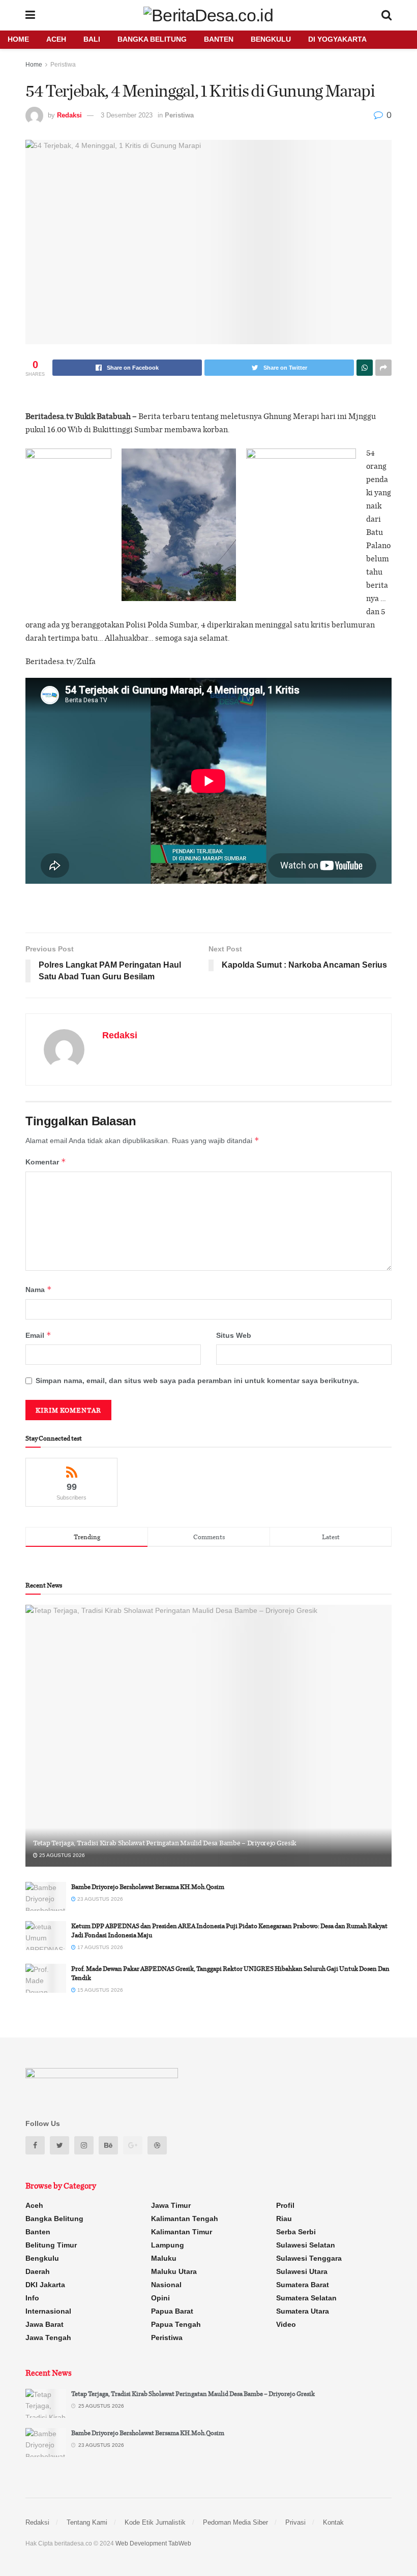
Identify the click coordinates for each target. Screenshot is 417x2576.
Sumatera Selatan (306, 2298)
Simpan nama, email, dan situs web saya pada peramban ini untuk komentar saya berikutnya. (197, 1381)
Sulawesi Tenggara (309, 2258)
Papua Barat (172, 2311)
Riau (284, 2219)
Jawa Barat (44, 2324)
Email (38, 1335)
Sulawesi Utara (302, 2271)
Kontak (333, 2522)
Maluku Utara (174, 2271)
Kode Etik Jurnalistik (155, 2522)
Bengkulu (271, 39)
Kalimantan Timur (182, 2232)
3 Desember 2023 (127, 115)
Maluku (164, 2258)
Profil (285, 2205)
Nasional (166, 2285)
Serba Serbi (296, 2232)
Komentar (46, 1162)
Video (286, 2324)
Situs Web (234, 1335)
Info (32, 2298)
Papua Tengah (176, 2324)
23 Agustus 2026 (99, 1899)
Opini (160, 2298)
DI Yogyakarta (337, 39)
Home (18, 39)
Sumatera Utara (303, 2311)
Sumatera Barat (303, 2285)
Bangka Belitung (152, 39)
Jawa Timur (171, 2205)
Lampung (168, 2245)
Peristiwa (63, 65)
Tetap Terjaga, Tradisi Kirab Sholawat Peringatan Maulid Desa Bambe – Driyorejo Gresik (165, 1843)
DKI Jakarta (45, 2285)
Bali (92, 39)
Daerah (38, 2271)
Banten (219, 39)
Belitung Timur (51, 2245)
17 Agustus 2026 (99, 1947)
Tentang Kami (87, 2522)
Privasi (295, 2522)
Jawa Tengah (48, 2338)
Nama (39, 1289)
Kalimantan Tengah (185, 2219)
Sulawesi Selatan (306, 2245)
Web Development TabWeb (153, 2543)
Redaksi (69, 115)
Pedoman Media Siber (235, 2522)
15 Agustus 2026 (99, 1990)
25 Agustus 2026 (61, 1855)
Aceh (56, 39)
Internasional (48, 2311)
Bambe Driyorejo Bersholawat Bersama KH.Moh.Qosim (148, 1886)
